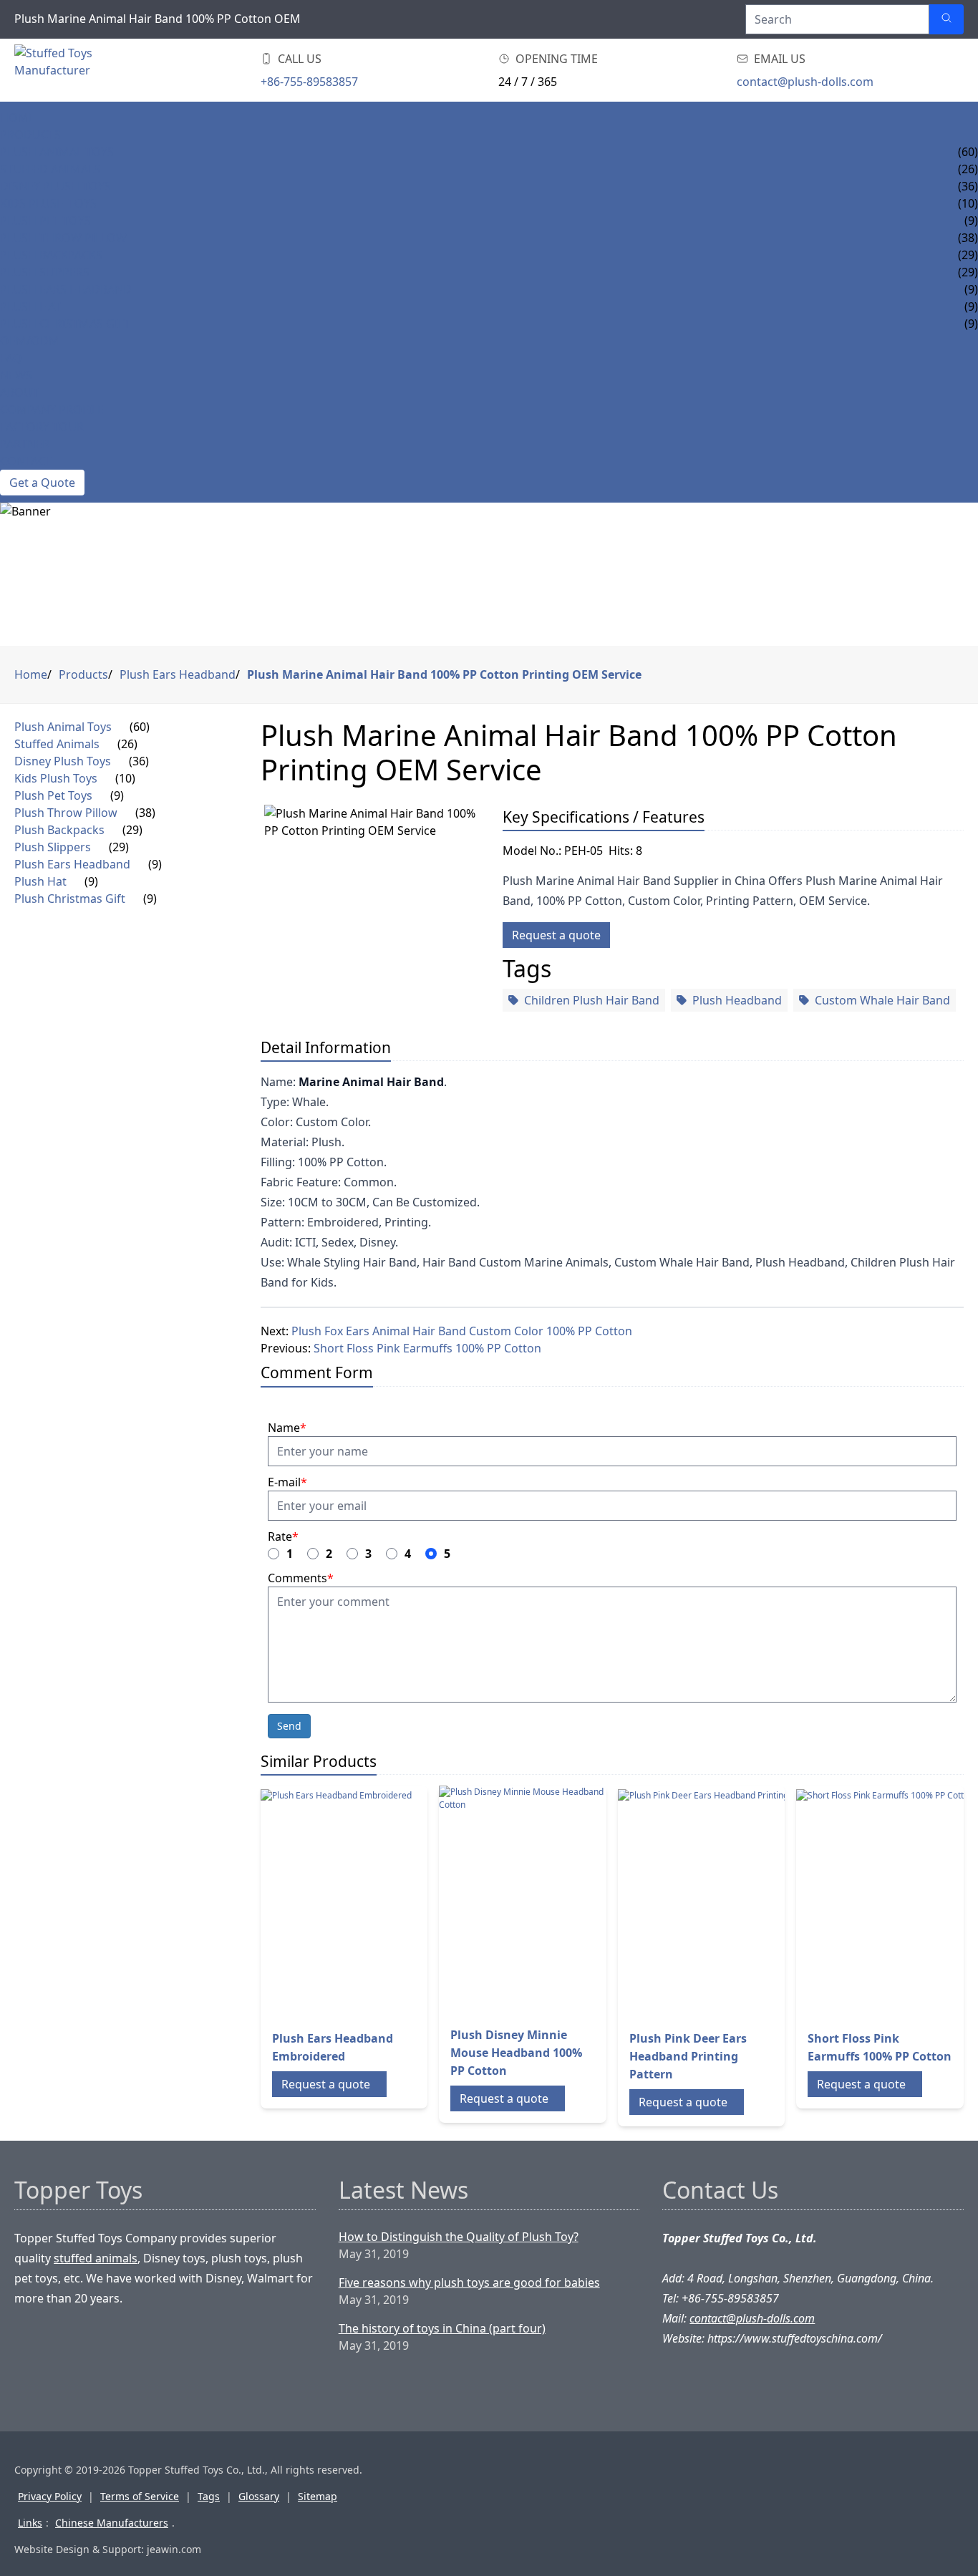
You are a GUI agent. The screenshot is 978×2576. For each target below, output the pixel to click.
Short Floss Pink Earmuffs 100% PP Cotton (427, 1348)
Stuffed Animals (50, 169)
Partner (25, 444)
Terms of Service (140, 2496)
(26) (127, 744)
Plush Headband (737, 1000)
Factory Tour (42, 427)
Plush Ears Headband (66, 289)
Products (30, 135)
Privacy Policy (50, 2496)
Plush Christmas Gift (65, 324)
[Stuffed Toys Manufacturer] (89, 70)
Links (30, 2523)
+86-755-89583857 (309, 82)
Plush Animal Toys (57, 152)
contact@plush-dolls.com (805, 82)
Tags (209, 2496)
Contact (26, 461)
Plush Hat (30, 306)
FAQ (11, 358)
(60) (140, 727)
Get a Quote (42, 483)
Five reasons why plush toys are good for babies (469, 2282)
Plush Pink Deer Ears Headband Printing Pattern (688, 2056)
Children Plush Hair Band (592, 1000)
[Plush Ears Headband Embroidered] (375, 1904)
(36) (139, 761)
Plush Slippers (45, 272)
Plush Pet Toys (45, 221)
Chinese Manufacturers (112, 2523)
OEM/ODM (30, 341)
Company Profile (52, 410)
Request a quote (556, 935)
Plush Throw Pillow (63, 238)
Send (289, 1726)
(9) (117, 795)
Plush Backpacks (51, 255)
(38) (145, 813)
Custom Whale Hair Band (882, 1000)
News (16, 375)
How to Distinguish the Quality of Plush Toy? (459, 2237)
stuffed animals (96, 2258)
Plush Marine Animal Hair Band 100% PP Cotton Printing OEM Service (444, 674)
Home (18, 117)
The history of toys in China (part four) (442, 2328)
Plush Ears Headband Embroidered (333, 2047)
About (19, 392)
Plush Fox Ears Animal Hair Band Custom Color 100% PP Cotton (462, 1331)
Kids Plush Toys (48, 203)
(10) (125, 778)
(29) (132, 830)
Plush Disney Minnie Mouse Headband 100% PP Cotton (516, 2053)
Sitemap (318, 2496)
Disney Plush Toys (55, 186)
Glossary (259, 2496)
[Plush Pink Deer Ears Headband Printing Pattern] (732, 1904)
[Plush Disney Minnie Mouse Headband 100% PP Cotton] (553, 1900)
